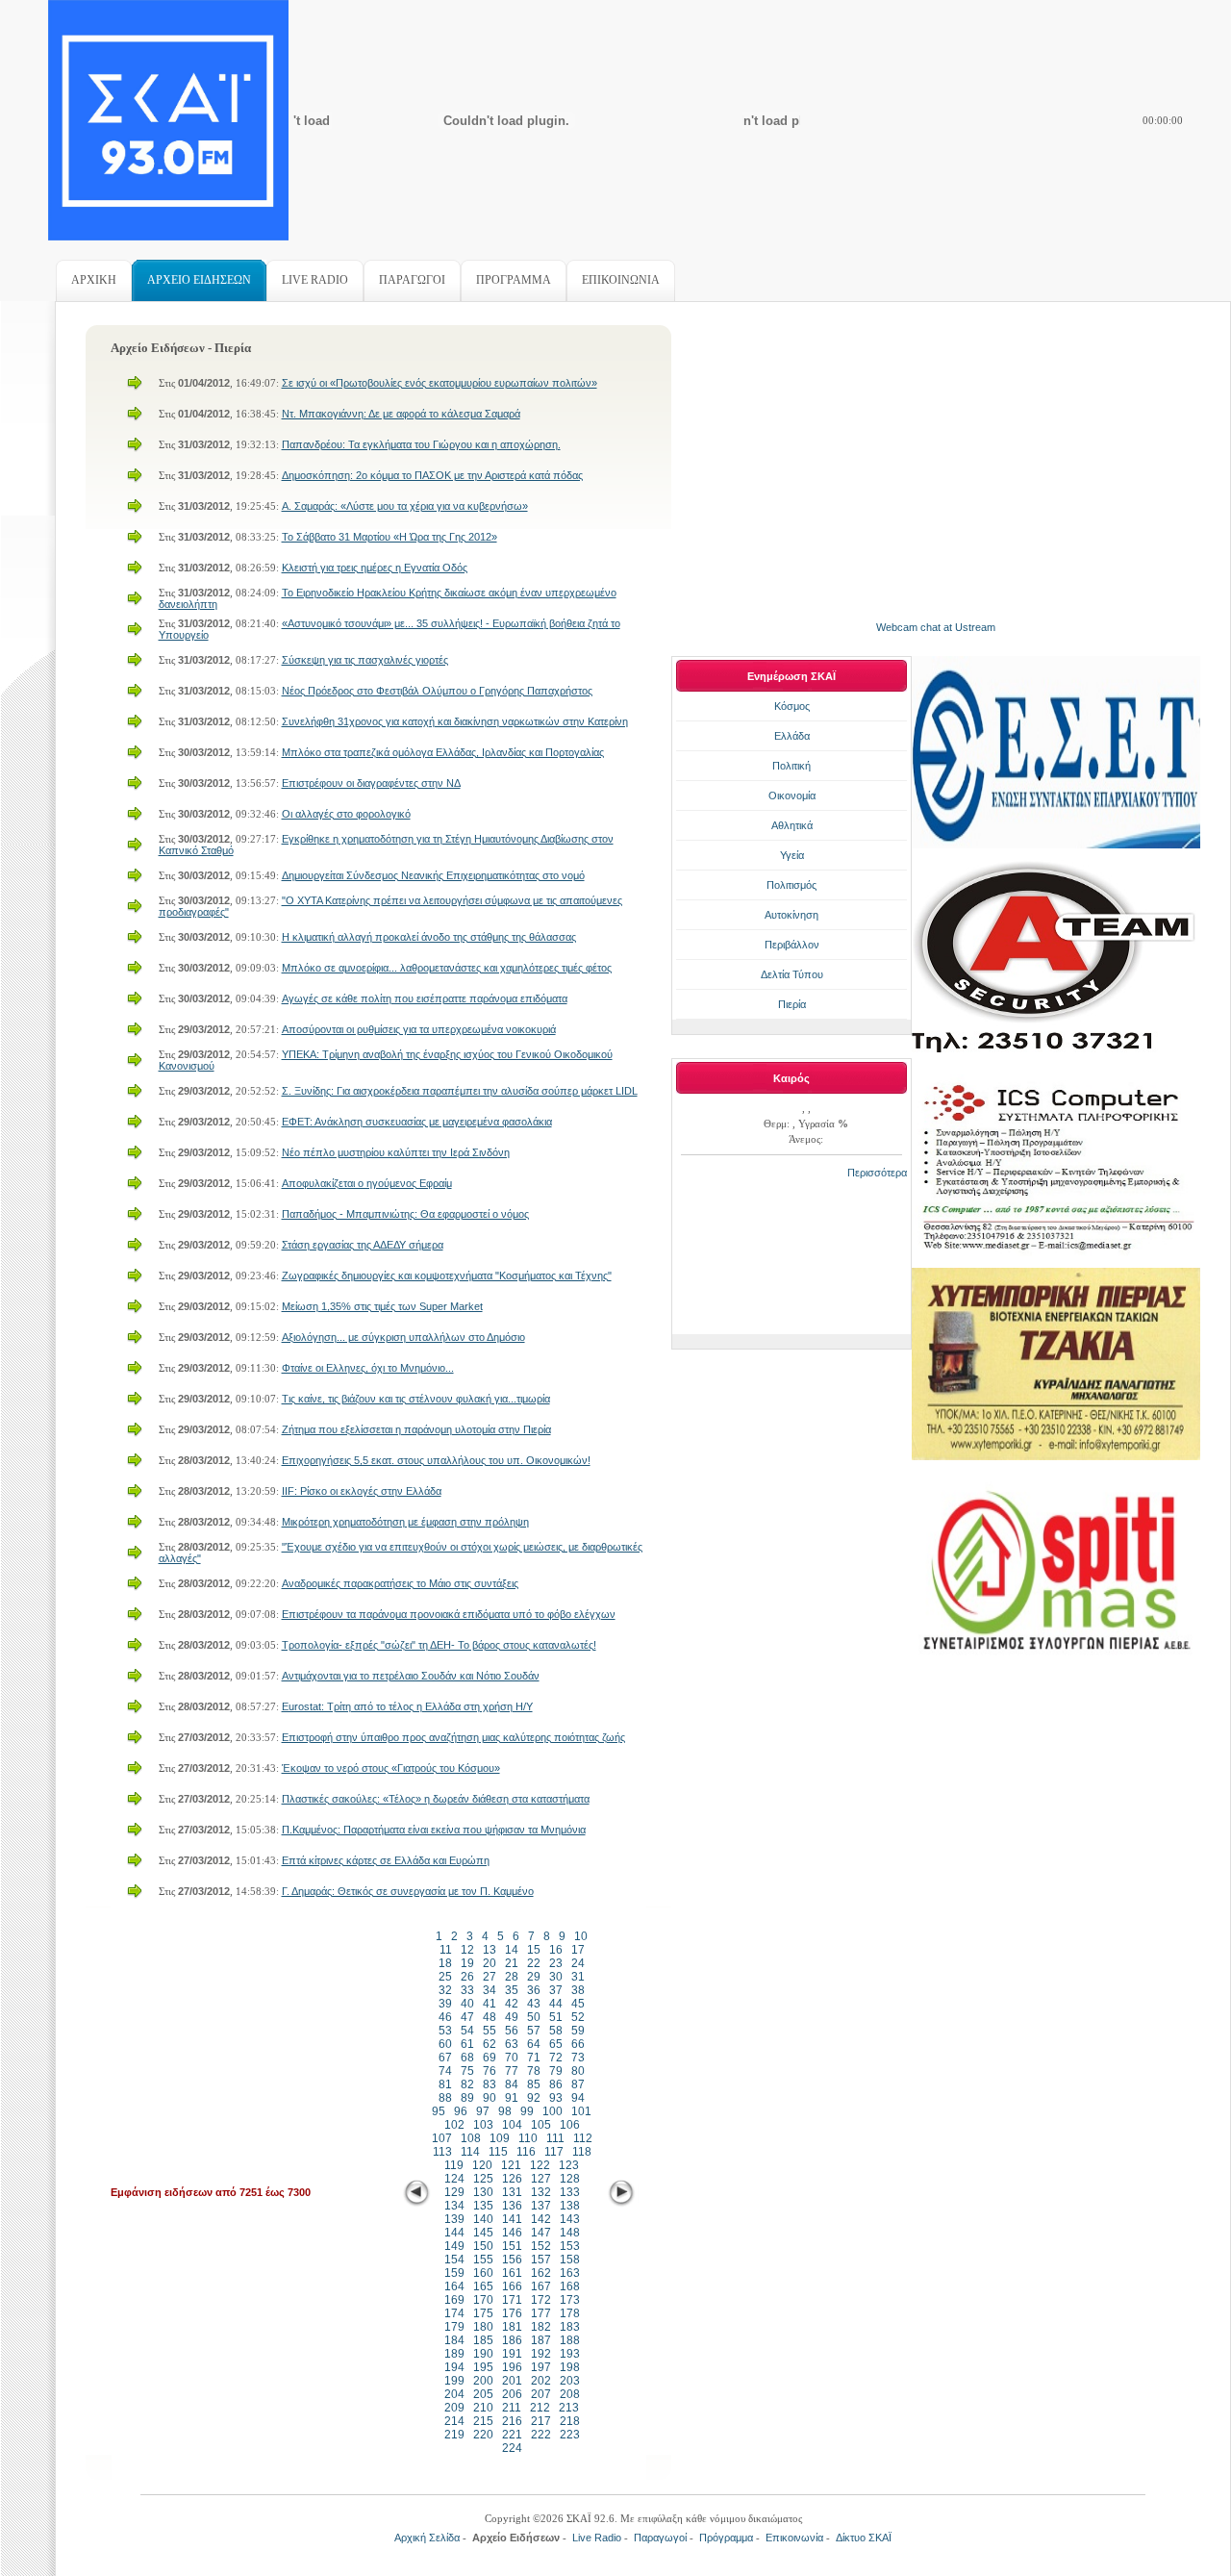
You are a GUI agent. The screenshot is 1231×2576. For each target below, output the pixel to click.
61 (467, 2044)
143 (570, 2219)
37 (556, 1990)
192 (541, 2354)
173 (570, 2300)
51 (556, 2017)
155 (483, 2260)
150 (483, 2246)
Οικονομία (792, 796)
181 (512, 2327)
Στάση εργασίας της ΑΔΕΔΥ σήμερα (363, 1245)
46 (445, 2017)
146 (512, 2233)
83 (490, 2084)
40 (467, 2004)
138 (570, 2206)
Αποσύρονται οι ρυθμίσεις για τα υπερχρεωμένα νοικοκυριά (419, 1029)
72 (556, 2058)
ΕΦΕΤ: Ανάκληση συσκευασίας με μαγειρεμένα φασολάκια (417, 1122)
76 (490, 2071)
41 (490, 2004)
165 (483, 2286)
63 (512, 2044)
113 (442, 2152)
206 (512, 2394)
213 (569, 2408)
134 (454, 2206)
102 (454, 2125)
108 (471, 2138)
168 (570, 2286)
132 (541, 2192)
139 (454, 2219)
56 (512, 2031)
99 (527, 2111)
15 (534, 1950)
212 (540, 2408)
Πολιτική (791, 766)
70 (512, 2058)
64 (534, 2044)
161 (512, 2273)
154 (454, 2260)
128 (570, 2179)
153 (570, 2246)
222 (541, 2435)
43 (534, 2004)
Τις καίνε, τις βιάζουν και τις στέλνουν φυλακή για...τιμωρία (416, 1399)
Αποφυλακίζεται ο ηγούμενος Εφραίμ (367, 1183)
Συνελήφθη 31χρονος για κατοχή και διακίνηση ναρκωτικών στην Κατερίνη (455, 721)
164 (454, 2286)
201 (512, 2381)
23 (556, 1963)
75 (467, 2071)
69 (490, 2058)
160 (483, 2273)
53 (445, 2031)
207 (541, 2394)
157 (541, 2260)
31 (578, 1977)
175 (483, 2313)
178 (570, 2313)
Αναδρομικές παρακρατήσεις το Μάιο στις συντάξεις (400, 1583)
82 (467, 2084)
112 (583, 2138)
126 (512, 2179)
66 (578, 2044)
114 (470, 2152)
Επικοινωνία (794, 2538)
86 (556, 2084)
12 (467, 1950)
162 (541, 2273)
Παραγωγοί (660, 2538)
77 (512, 2071)
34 (490, 1990)
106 (570, 2125)
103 (483, 2125)
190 (483, 2354)
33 (467, 1990)
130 (483, 2192)
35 (512, 1990)
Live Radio (597, 2538)
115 (498, 2152)
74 (445, 2071)
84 (512, 2084)
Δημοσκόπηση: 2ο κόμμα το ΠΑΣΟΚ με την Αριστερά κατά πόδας (432, 475)
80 (578, 2071)
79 (556, 2071)
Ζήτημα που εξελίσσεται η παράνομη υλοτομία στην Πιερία (416, 1429)
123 (569, 2165)
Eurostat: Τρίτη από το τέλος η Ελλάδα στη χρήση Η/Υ (407, 1706)
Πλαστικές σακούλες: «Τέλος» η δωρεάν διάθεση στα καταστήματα (436, 1799)
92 (534, 2098)
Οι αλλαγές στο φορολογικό (346, 814)
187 (541, 2340)
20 (490, 1963)
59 (578, 2031)
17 (578, 1950)
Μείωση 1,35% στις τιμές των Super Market (382, 1306)
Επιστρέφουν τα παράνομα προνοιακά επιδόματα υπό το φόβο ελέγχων (449, 1614)
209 (454, 2408)
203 (570, 2381)
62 (490, 2044)
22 (534, 1963)
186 (512, 2340)
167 (541, 2286)
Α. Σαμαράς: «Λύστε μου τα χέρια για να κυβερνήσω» (405, 506)
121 (511, 2165)
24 (578, 1963)
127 (541, 2179)
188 (570, 2340)
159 (454, 2273)
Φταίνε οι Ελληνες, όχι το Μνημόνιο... (368, 1368)
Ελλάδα (792, 736)
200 (483, 2381)
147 (541, 2233)
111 (555, 2138)
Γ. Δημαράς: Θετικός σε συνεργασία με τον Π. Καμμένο (408, 1891)
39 (445, 2004)
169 (454, 2300)
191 (512, 2354)
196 (512, 2367)
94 (578, 2098)
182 (541, 2327)
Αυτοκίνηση (791, 915)
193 (570, 2354)
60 (445, 2044)
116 (526, 2152)
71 (534, 2058)
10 (581, 1936)
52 (578, 2017)
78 (534, 2071)
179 (454, 2327)
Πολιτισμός (791, 885)
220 (483, 2435)
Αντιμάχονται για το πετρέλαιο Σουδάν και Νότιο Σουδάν (411, 1676)
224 (512, 2448)
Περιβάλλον (792, 945)
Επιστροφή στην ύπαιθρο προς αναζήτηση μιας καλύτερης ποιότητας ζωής (453, 1737)
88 (445, 2098)
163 (570, 2273)
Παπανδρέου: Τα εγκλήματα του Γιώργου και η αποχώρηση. (421, 444)
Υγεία (792, 855)
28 (512, 1977)
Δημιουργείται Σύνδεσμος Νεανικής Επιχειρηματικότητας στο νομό (433, 875)
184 (454, 2340)
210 (483, 2408)
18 (445, 1963)
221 (512, 2435)
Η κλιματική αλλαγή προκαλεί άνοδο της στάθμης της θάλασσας (429, 937)
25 (445, 1977)
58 (556, 2031)
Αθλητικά (792, 825)
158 (570, 2260)
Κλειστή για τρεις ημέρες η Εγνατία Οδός (375, 568)
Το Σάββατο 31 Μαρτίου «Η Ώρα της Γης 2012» (389, 537)
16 (556, 1950)
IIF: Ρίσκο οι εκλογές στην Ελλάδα (362, 1491)
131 (512, 2192)
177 (541, 2313)
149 (454, 2246)
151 (512, 2246)
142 (541, 2219)
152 (541, 2246)
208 (570, 2394)
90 (490, 2098)
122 (540, 2165)
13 (490, 1950)
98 (505, 2111)
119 (454, 2165)
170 (483, 2300)
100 (553, 2111)
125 (483, 2179)
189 (454, 2354)
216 (512, 2421)
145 (483, 2233)
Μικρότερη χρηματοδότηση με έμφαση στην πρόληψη (405, 1522)
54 (467, 2031)
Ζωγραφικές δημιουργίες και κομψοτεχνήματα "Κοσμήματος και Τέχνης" (447, 1275)
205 (483, 2394)
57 (534, 2031)
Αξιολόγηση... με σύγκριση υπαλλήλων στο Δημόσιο (403, 1337)
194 (454, 2367)
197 (541, 2367)
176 (512, 2313)
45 (578, 2004)
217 (541, 2421)
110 (528, 2138)
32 (445, 1990)
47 (467, 2017)
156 (512, 2260)
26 (467, 1977)
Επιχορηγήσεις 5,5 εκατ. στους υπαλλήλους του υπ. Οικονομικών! (436, 1460)
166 (512, 2286)
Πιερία (792, 1004)
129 (454, 2192)
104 (512, 2125)
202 (541, 2381)
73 (578, 2058)
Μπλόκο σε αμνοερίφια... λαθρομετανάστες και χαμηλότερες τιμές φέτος (447, 968)
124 (454, 2179)
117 (554, 2152)
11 (446, 1950)
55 (490, 2031)
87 (578, 2084)
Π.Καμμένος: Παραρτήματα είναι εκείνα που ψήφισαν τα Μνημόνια (434, 1830)
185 (483, 2340)
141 (512, 2219)
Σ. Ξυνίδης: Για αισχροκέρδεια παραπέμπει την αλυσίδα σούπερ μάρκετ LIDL (460, 1091)
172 (541, 2300)
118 (582, 2152)
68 (467, 2058)
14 (512, 1950)
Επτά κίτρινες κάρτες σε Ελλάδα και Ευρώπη (386, 1860)
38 (578, 1990)
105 (541, 2125)
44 (556, 2004)
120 (482, 2165)
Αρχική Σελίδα (427, 2538)
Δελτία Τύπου (792, 974)
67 (445, 2058)
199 (454, 2381)
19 (467, 1963)
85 (534, 2084)
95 (439, 2111)
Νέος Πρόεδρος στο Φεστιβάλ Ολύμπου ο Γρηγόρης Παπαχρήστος (437, 691)
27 (490, 1977)
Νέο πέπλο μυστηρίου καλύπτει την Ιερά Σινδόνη (396, 1152)
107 (442, 2138)
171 (512, 2300)
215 (483, 2421)
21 (512, 1963)
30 (556, 1977)
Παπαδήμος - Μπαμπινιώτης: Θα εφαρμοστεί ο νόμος (405, 1214)
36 (534, 1990)
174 (454, 2313)
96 (461, 2111)
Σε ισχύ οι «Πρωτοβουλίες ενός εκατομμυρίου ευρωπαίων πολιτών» (440, 383)
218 (570, 2421)
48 (490, 2017)
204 (454, 2394)
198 (570, 2367)
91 (512, 2098)
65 (556, 2044)
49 (512, 2017)
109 (500, 2138)
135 (483, 2206)
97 (483, 2111)
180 (483, 2327)
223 (570, 2435)
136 (512, 2206)
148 (570, 2233)
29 (534, 1977)
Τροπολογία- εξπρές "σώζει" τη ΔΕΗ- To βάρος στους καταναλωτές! (439, 1645)
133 (570, 2192)
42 (512, 2004)
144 (454, 2233)
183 (570, 2327)
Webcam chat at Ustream (936, 627)
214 (454, 2421)
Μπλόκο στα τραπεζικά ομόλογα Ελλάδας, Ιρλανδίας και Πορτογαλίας (443, 752)
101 (581, 2111)
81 (445, 2084)
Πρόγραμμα (726, 2538)
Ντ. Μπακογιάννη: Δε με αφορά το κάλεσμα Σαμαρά (401, 414)
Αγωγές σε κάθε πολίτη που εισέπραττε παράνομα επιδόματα (425, 998)
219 (454, 2435)
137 (541, 2206)
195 (483, 2367)
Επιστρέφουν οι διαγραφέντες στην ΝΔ (371, 783)
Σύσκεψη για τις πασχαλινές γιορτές (365, 660)
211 (512, 2408)
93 (556, 2098)
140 (483, 2219)
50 (534, 2017)
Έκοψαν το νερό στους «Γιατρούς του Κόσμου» (391, 1768)
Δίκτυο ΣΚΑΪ (864, 2538)
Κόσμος (792, 706)
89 (467, 2098)
